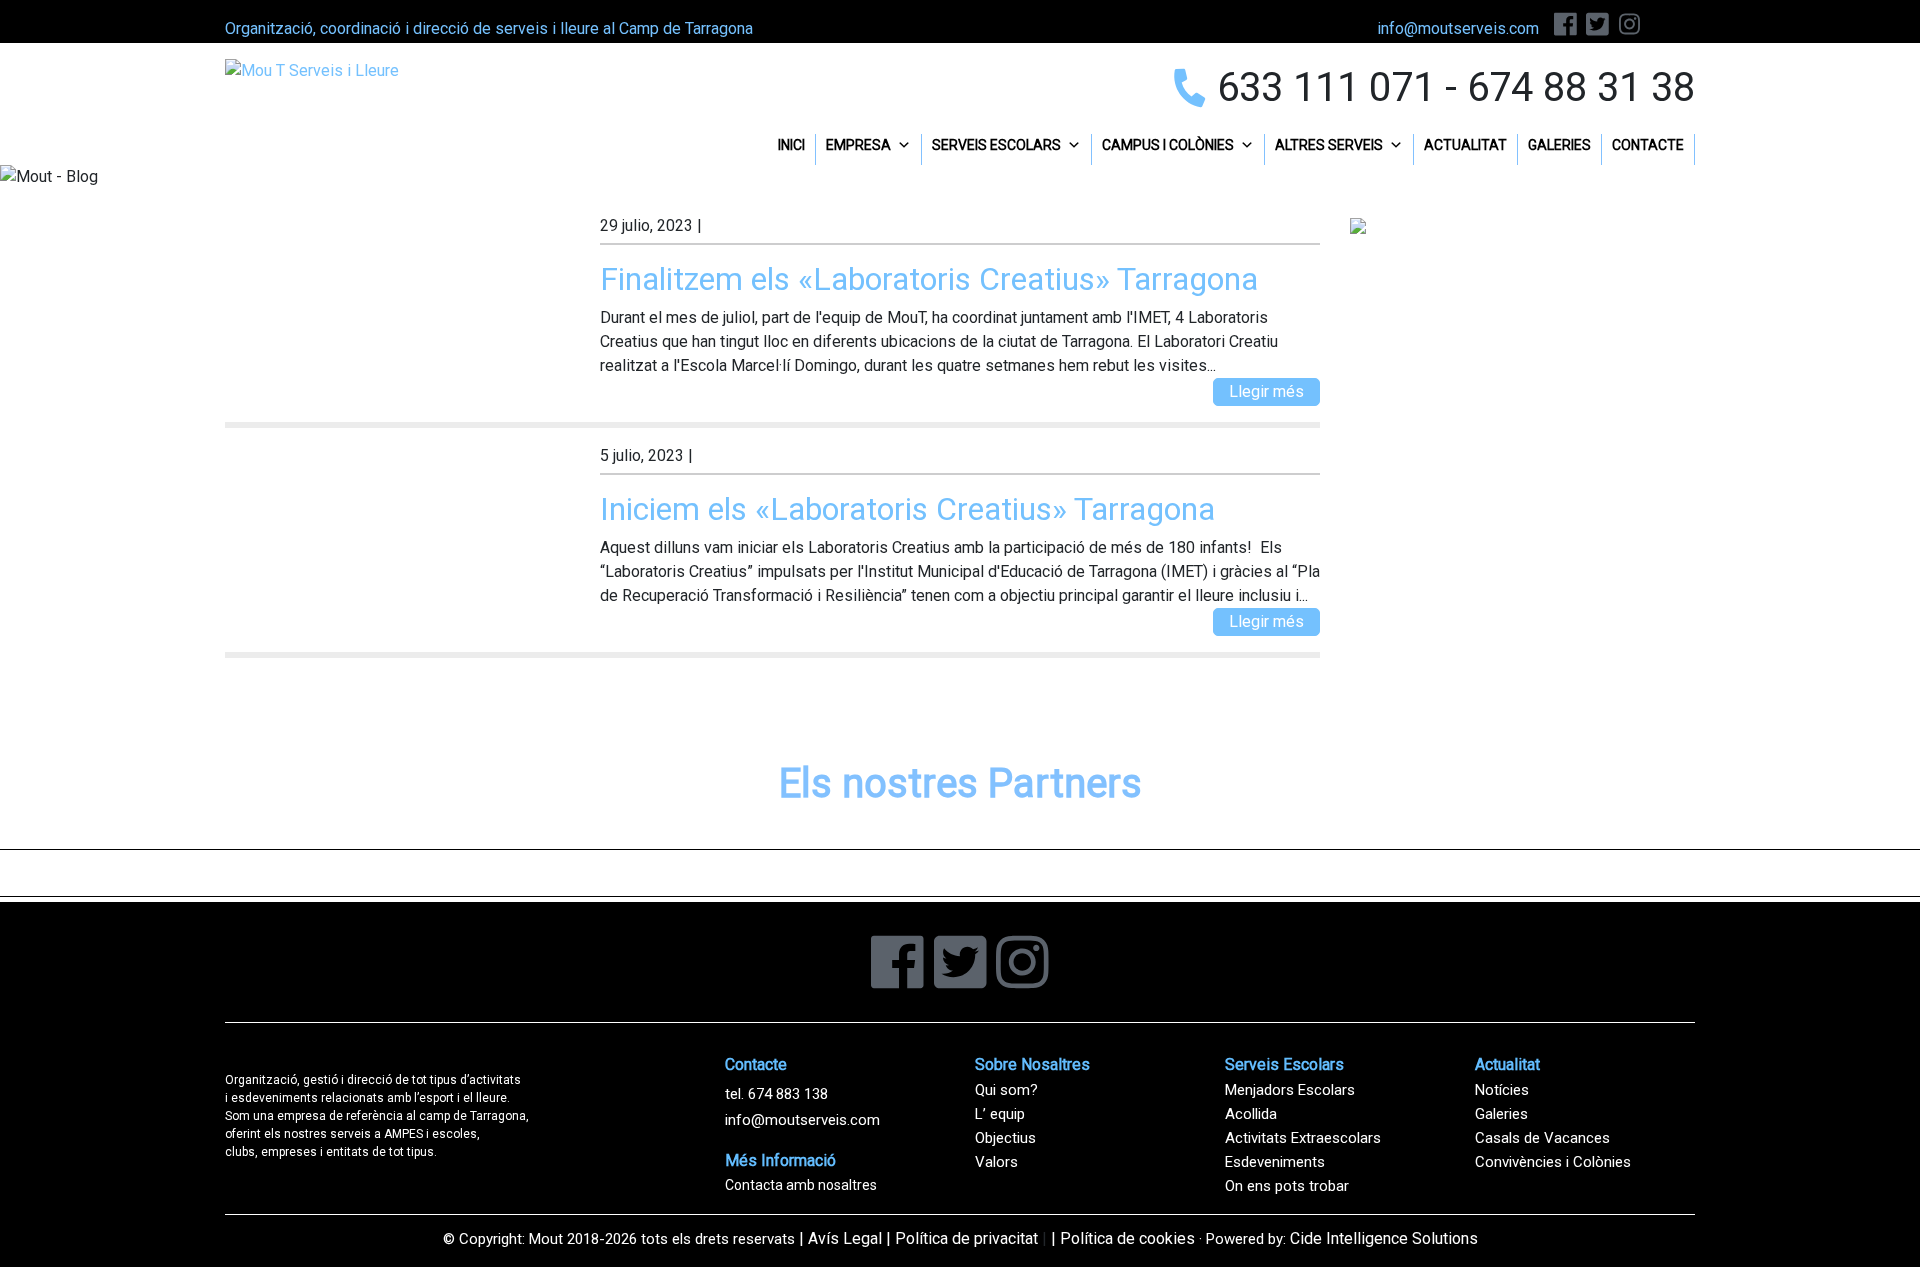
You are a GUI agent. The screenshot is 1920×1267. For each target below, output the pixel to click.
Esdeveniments (1275, 1162)
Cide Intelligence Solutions (1384, 1238)
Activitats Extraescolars (1303, 1138)
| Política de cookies (1123, 1238)
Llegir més (1266, 391)
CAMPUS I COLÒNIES (1168, 145)
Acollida (1251, 1114)
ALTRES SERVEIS (1329, 145)
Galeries (1501, 1114)
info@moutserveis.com (802, 1120)
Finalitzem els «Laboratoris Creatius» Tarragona (929, 279)
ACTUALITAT (1465, 145)
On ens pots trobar (1287, 1186)
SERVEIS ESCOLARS (996, 145)
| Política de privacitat (962, 1238)
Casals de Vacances (1542, 1138)
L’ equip (1000, 1114)
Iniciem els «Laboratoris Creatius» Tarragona (907, 509)
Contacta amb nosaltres (801, 1185)
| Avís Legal (840, 1238)
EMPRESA (858, 145)
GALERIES (1559, 145)
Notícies (1502, 1090)
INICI (791, 145)
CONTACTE (1648, 145)
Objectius (1005, 1138)
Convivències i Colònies (1553, 1162)
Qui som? (1006, 1090)
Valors (996, 1162)
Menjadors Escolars (1290, 1090)
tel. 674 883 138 (776, 1094)
